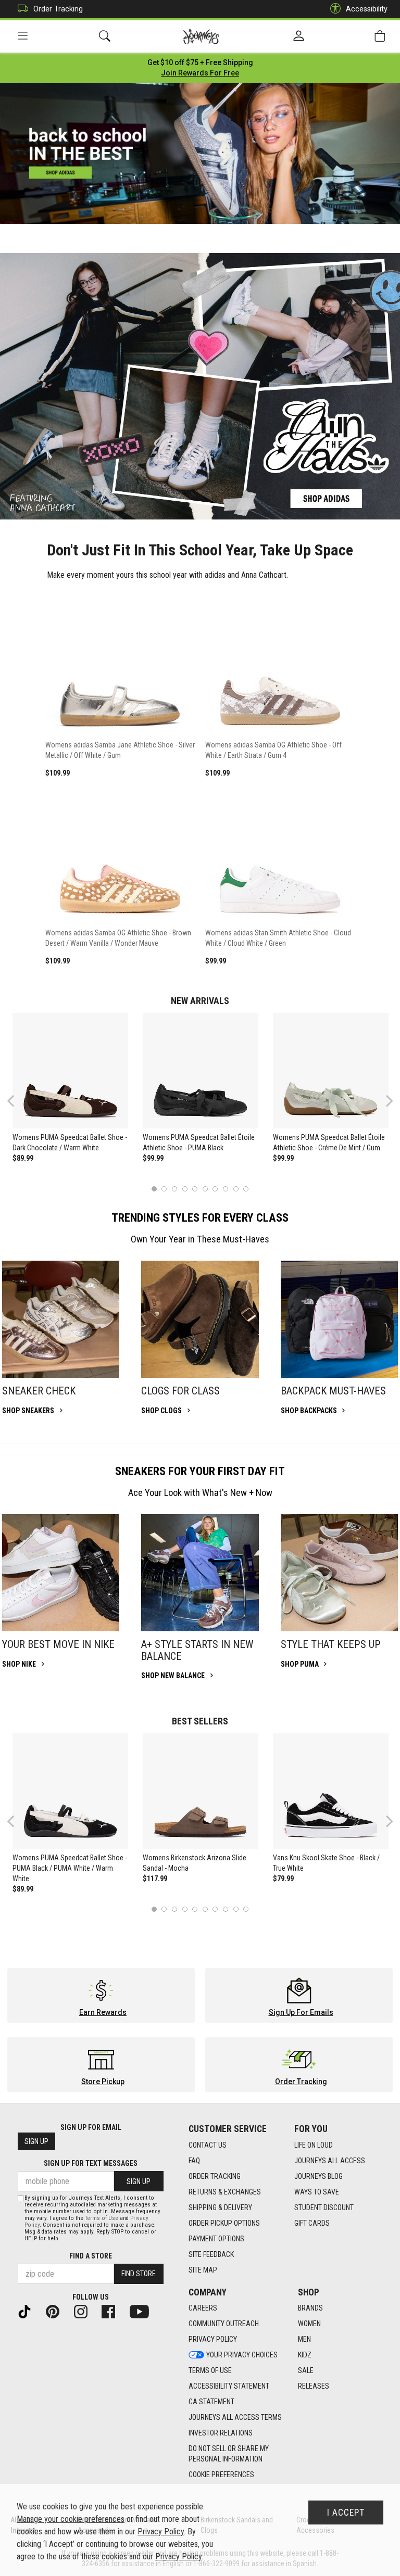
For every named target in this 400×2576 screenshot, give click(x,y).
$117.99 (155, 1879)
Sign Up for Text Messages (91, 2163)
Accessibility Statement (229, 2386)
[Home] (201, 36)
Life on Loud (314, 2145)
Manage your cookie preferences (71, 2519)
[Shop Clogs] (200, 1319)
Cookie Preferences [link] (221, 2475)
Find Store (139, 2274)
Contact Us (208, 2145)
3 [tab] (175, 1189)
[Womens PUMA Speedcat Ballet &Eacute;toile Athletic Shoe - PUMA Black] (201, 1071)
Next (387, 1101)
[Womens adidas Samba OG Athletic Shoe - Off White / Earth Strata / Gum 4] (280, 664)
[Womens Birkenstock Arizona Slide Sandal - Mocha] (201, 1791)
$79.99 (283, 1879)
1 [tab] (154, 1189)
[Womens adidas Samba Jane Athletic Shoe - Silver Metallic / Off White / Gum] (120, 664)
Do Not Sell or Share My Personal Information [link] (229, 2454)
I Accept (346, 2512)
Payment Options (216, 2239)
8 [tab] (225, 1189)
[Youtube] (143, 2311)
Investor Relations (221, 2433)
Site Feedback (211, 2254)
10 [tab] (246, 1189)
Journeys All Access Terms (235, 2417)
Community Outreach (224, 2324)
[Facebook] (113, 2311)
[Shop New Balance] (200, 1573)
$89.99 (23, 1158)
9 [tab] (236, 1189)
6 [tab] (205, 1189)
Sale (306, 2370)
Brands (310, 2308)
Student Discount (324, 2207)
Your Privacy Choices (242, 2355)
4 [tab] (185, 1189)
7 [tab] (215, 1189)
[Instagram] (85, 2311)
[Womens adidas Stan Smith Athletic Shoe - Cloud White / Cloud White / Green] (280, 853)
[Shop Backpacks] (339, 1319)
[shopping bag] (380, 36)
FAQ (194, 2161)
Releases (314, 2386)
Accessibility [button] (367, 9)
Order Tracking (58, 9)
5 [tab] (195, 1189)
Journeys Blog (318, 2176)
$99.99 (153, 1158)
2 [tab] (164, 1189)
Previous (17, 1105)
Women (309, 2324)
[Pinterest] (57, 2311)
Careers (203, 2308)
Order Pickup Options (224, 2223)
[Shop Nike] (61, 1573)
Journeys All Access (330, 2161)
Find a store (91, 2256)
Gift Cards (312, 2223)
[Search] (105, 36)
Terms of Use (210, 2370)
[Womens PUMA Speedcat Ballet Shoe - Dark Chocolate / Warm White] (70, 1071)
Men (304, 2339)
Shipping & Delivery (220, 2207)
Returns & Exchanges (225, 2192)
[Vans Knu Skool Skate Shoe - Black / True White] (331, 1791)
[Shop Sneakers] (61, 1319)
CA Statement (211, 2402)
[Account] (299, 36)
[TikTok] (29, 2311)
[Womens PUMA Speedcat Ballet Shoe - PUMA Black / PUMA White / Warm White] (70, 1791)
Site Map (203, 2270)
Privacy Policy (213, 2339)
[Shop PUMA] (339, 1573)
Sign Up (36, 2141)
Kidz (305, 2355)
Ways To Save (317, 2192)
